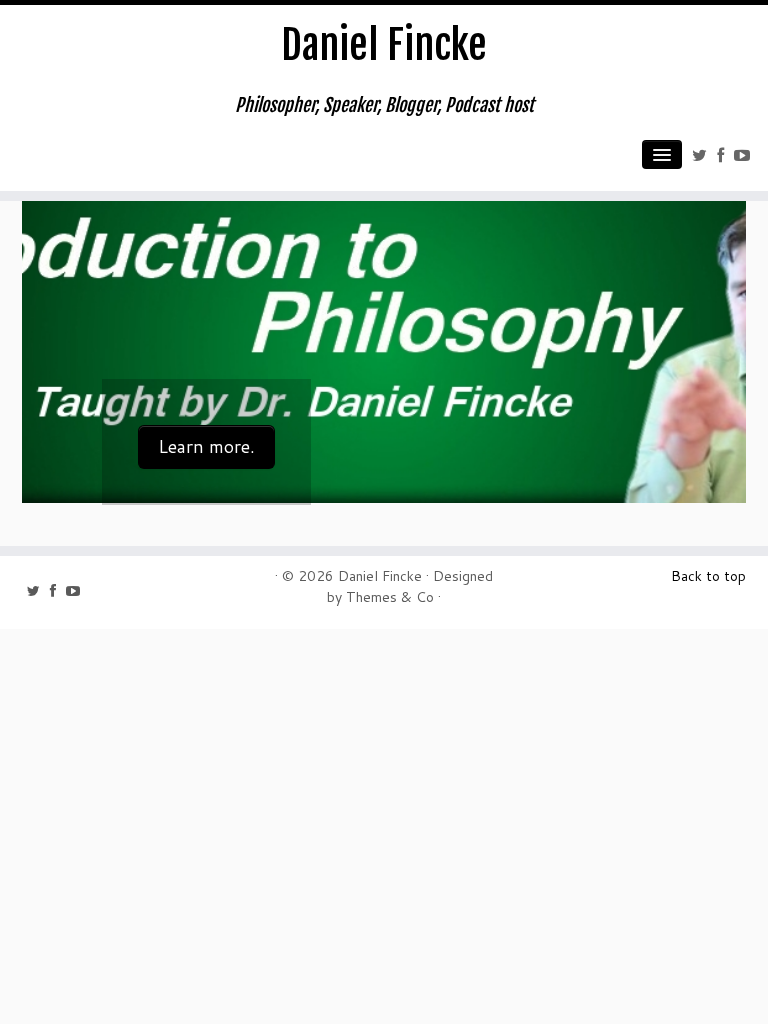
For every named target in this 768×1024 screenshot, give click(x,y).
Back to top (708, 576)
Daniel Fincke (384, 45)
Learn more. (206, 446)
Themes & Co (390, 597)
